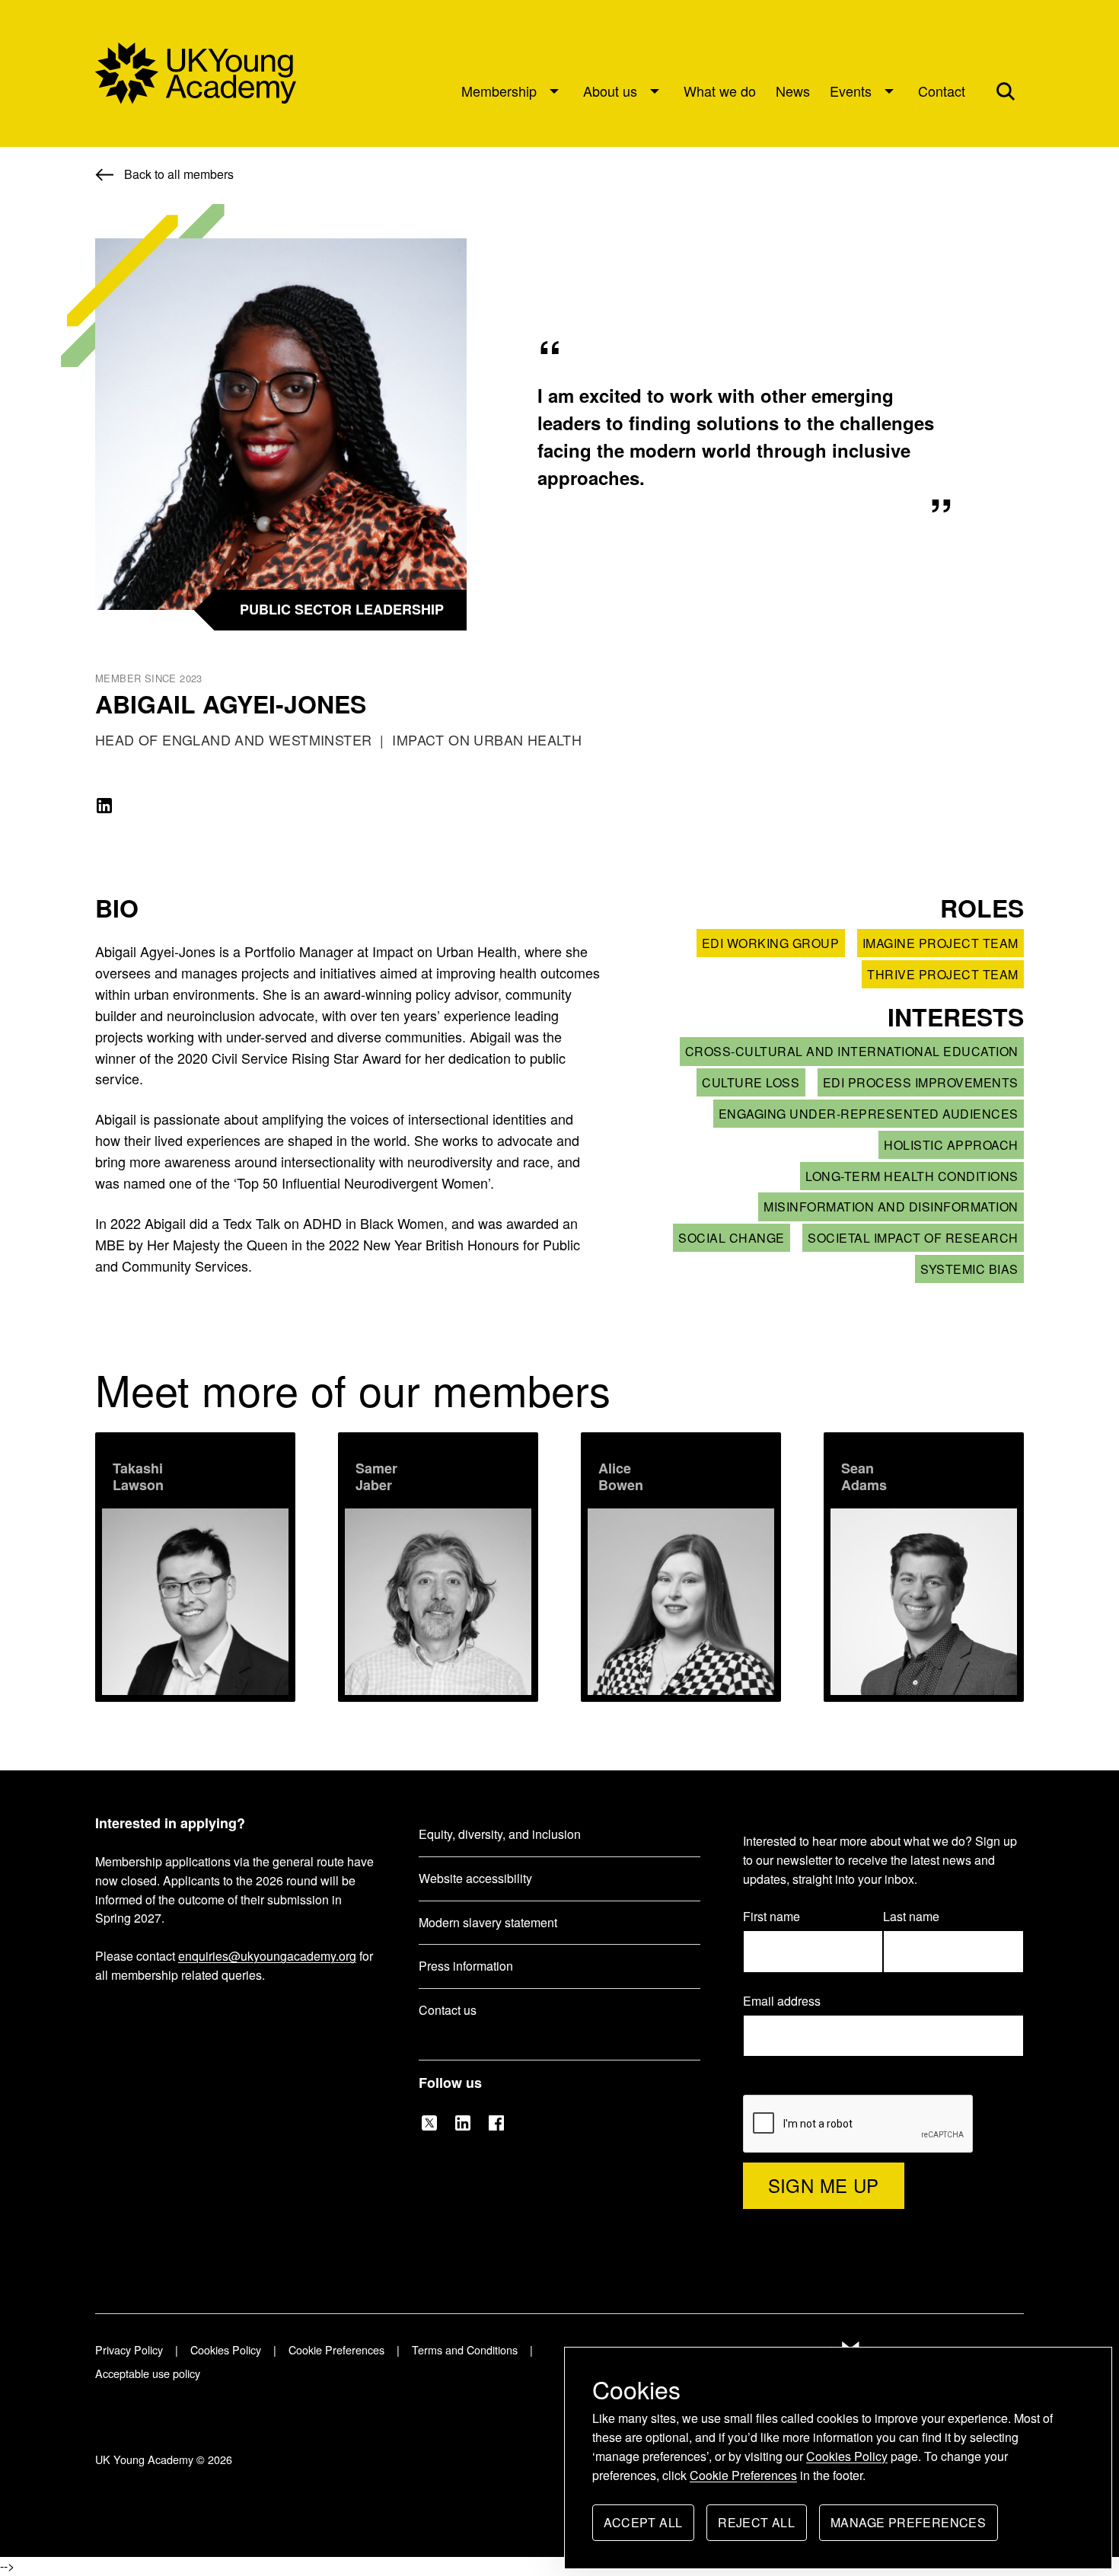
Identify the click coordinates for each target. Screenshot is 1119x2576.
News (793, 91)
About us (610, 91)
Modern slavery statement (488, 1922)
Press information (466, 1966)
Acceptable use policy (148, 2373)
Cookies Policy (847, 2456)
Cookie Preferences (743, 2475)
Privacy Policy (129, 2349)
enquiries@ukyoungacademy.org (267, 1956)
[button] (1006, 91)
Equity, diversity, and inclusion (500, 1834)
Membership (499, 91)
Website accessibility (475, 1878)
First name (772, 1916)
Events (851, 91)
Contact (942, 91)
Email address (789, 2001)
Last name (911, 1916)
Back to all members (179, 174)
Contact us (448, 2010)
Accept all (643, 2527)
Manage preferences (908, 2527)
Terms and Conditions (465, 2349)
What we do (720, 91)
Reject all (756, 2527)
